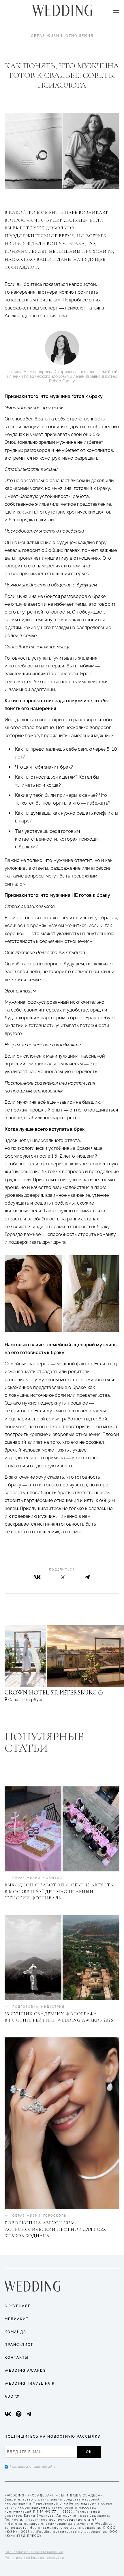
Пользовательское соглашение (34, 2552)
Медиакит (17, 2319)
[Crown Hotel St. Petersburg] (62, 1695)
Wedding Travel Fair (30, 2383)
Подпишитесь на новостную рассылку (53, 2437)
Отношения (79, 36)
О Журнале (18, 2306)
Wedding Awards (25, 2371)
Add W (12, 2396)
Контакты (17, 2358)
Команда (15, 2332)
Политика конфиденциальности (34, 2558)
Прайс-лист (19, 2345)
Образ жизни (47, 36)
